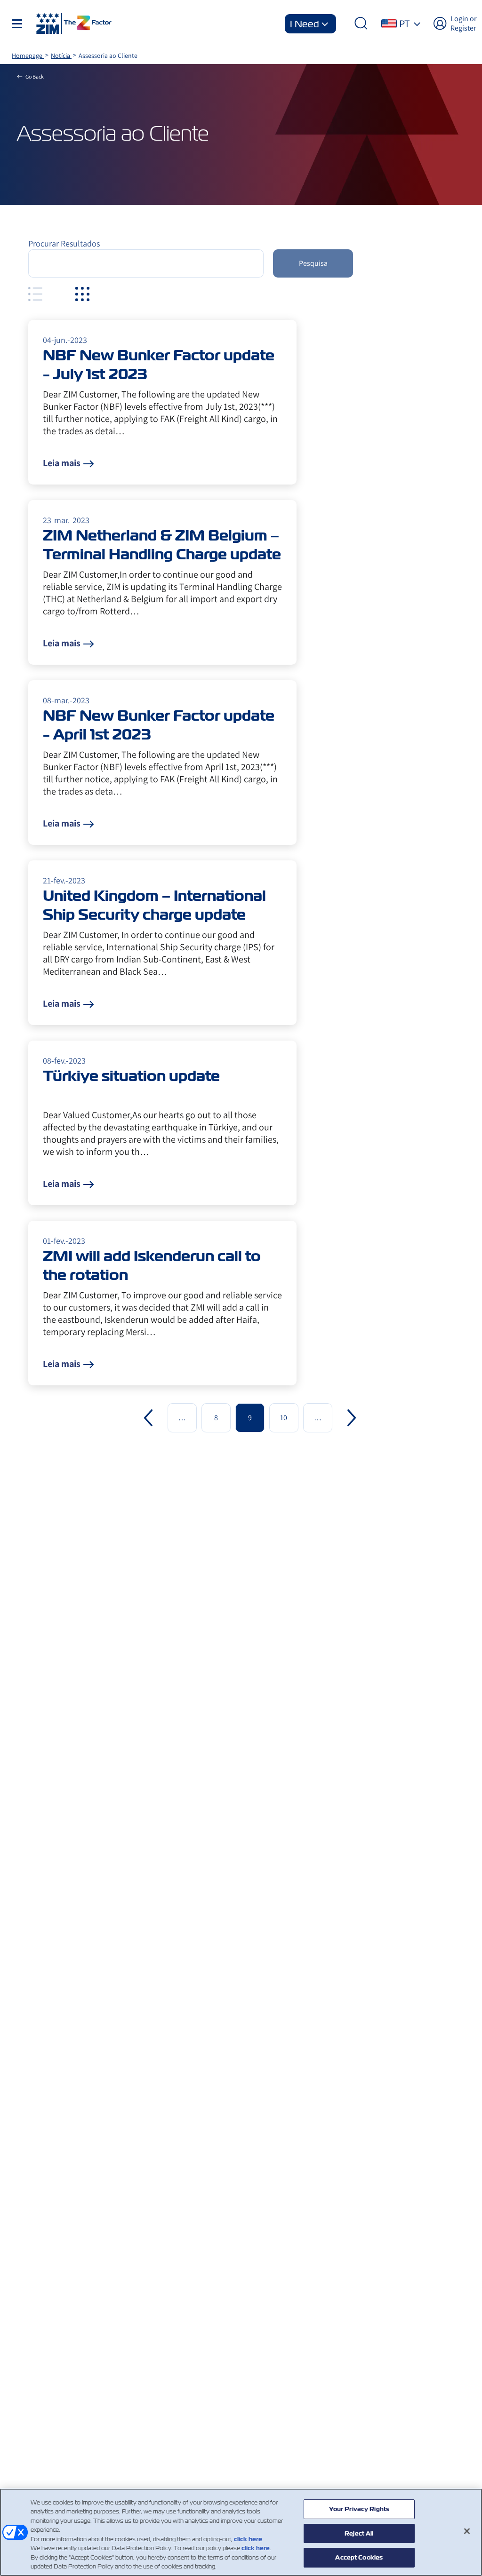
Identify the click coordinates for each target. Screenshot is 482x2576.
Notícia (61, 56)
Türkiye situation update (131, 1076)
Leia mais (62, 463)
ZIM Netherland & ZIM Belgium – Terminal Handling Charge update (162, 545)
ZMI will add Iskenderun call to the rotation (152, 1265)
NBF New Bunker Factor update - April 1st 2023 (159, 725)
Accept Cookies (359, 2557)
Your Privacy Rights (359, 2509)
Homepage (28, 56)
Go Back (35, 76)
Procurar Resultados (64, 243)
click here (248, 2539)
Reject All (359, 2533)
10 (284, 1418)
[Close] (467, 2531)
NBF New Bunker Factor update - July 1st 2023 (159, 365)
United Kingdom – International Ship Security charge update (154, 905)
